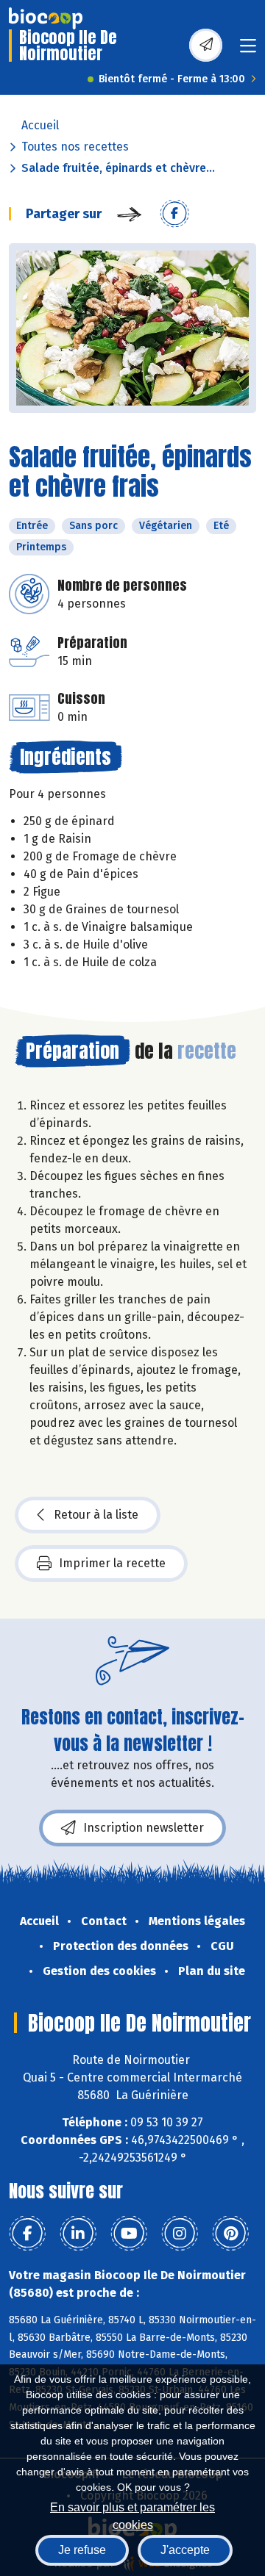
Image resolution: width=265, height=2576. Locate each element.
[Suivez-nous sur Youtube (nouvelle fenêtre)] (129, 2234)
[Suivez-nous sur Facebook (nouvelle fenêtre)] (27, 2234)
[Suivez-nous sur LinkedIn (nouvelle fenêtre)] (78, 2234)
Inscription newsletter (144, 1828)
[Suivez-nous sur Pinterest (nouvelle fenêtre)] (230, 2234)
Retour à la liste (96, 1515)
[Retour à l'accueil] (46, 18)
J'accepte (185, 2550)
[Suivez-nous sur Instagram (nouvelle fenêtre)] (180, 2234)
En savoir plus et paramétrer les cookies (132, 2515)
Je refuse (82, 2550)
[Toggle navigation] (248, 50)
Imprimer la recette (112, 1563)
